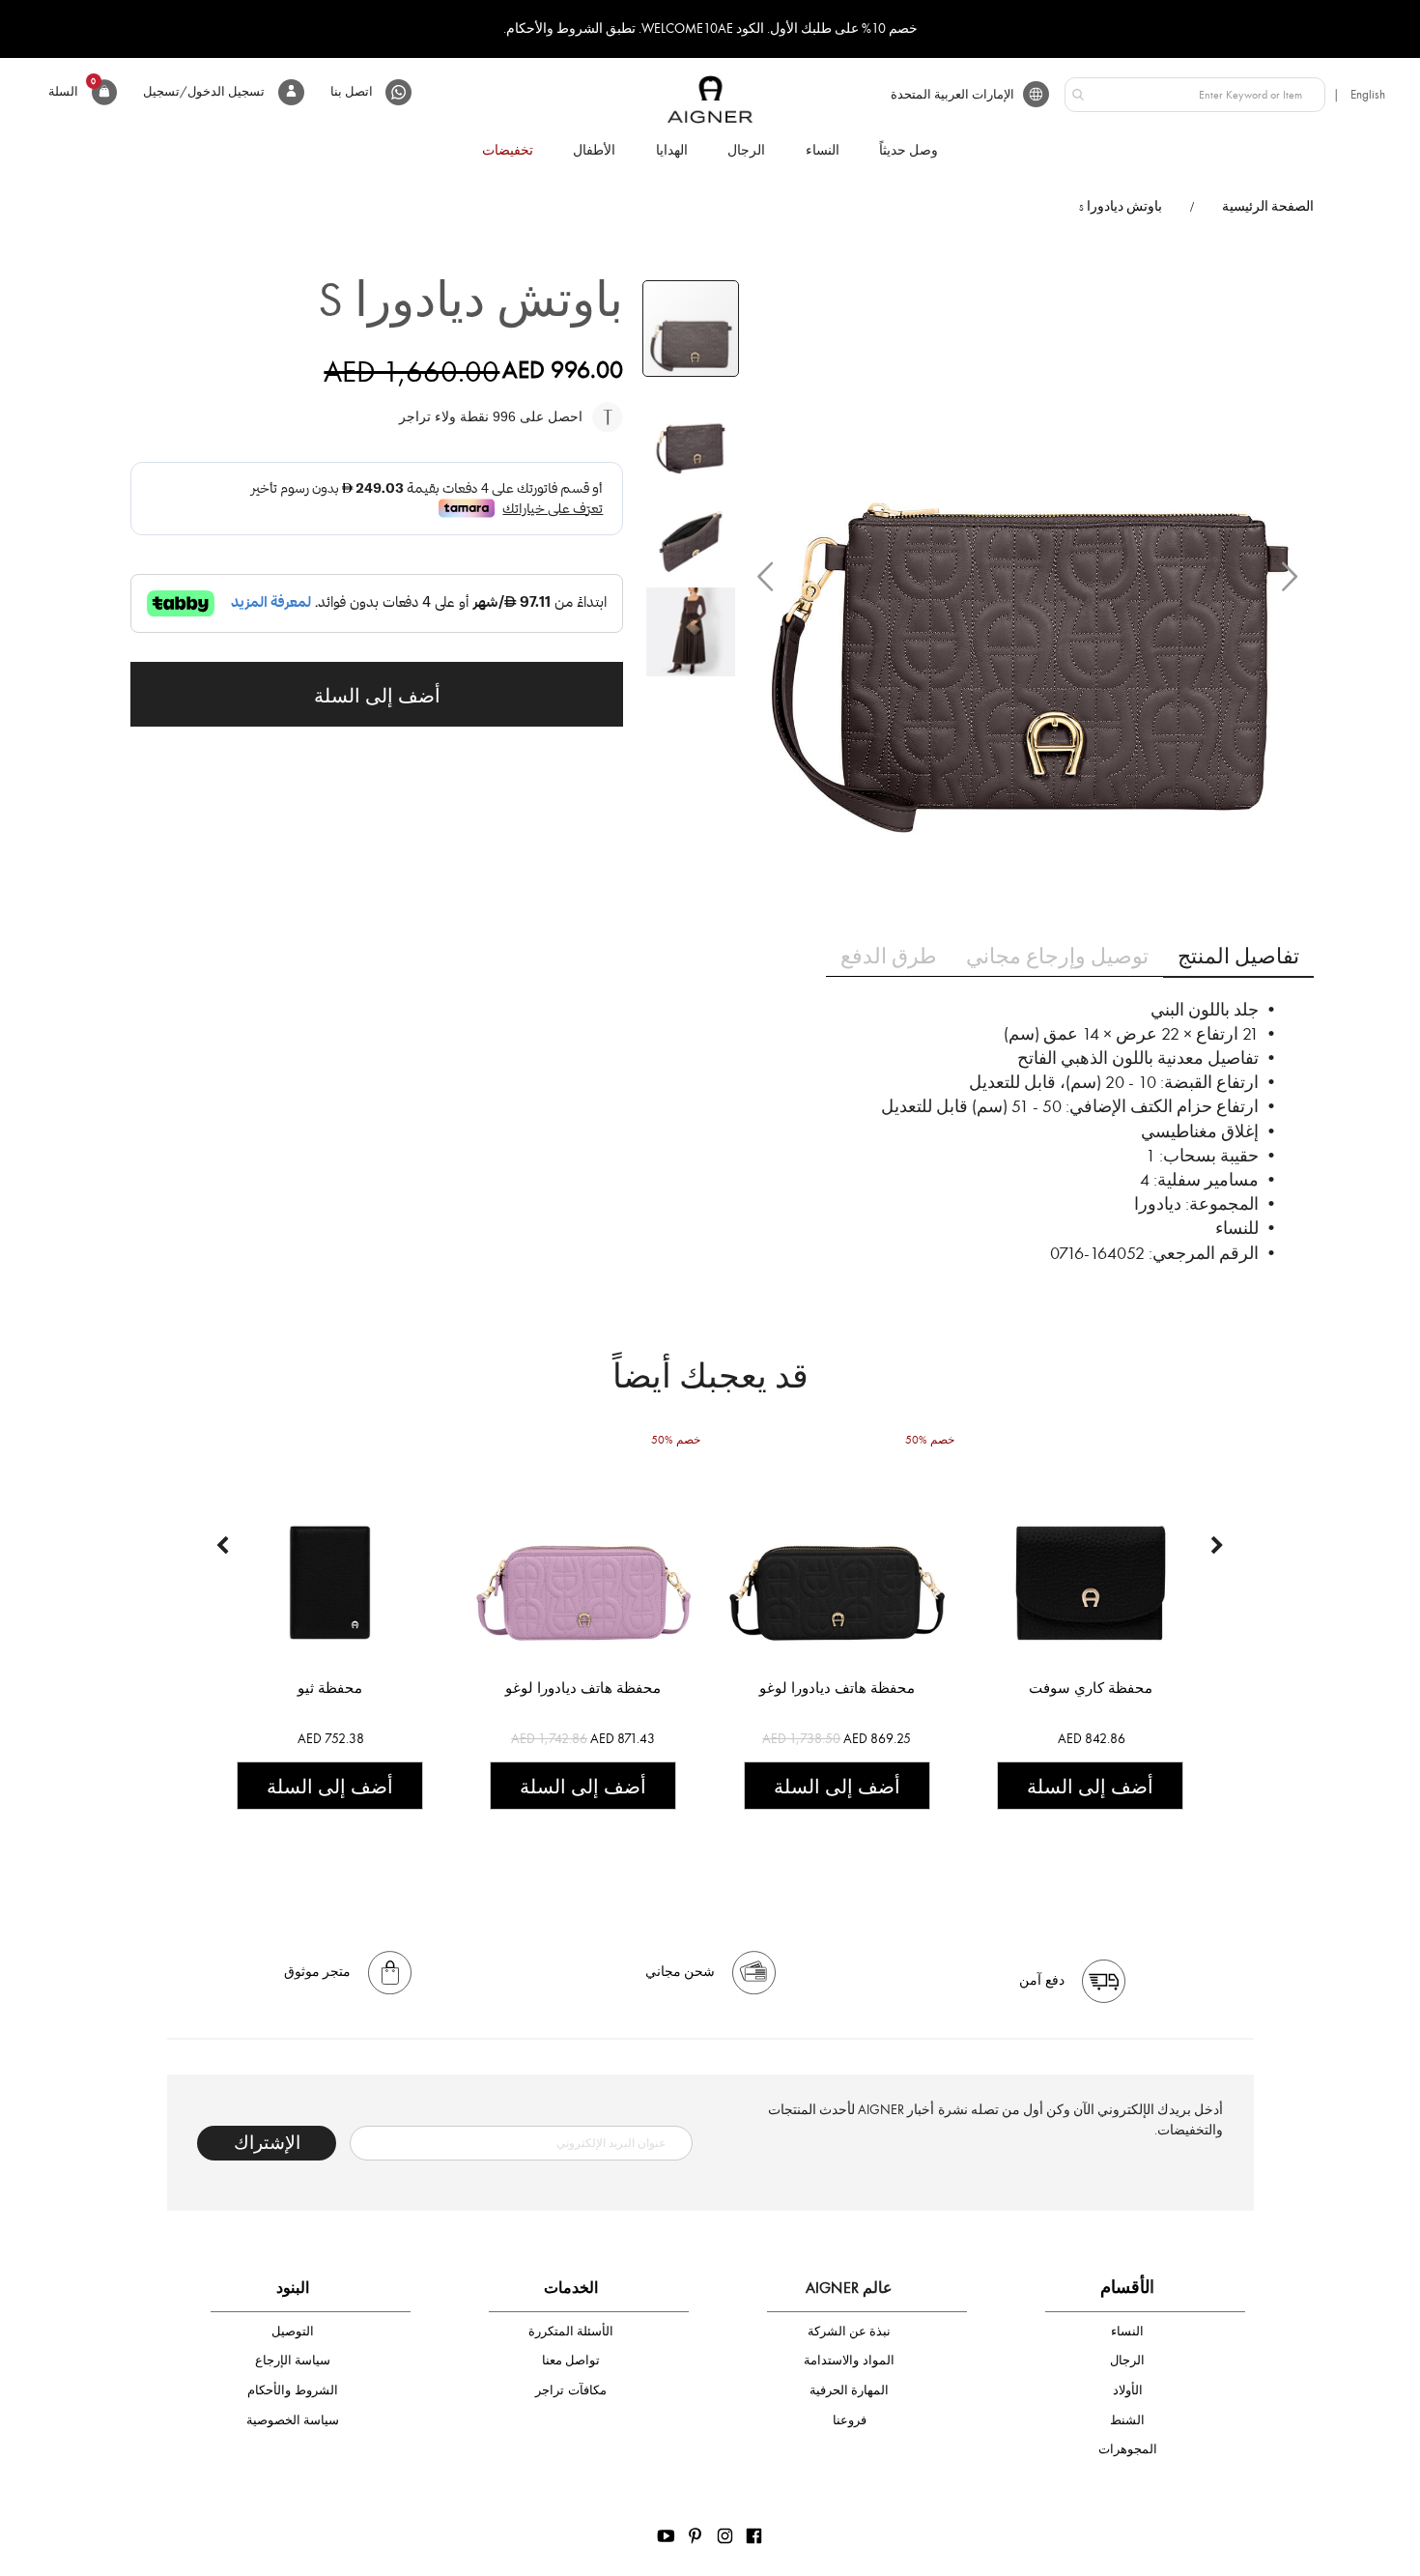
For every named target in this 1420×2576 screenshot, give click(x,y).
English (1368, 94)
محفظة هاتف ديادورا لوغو (583, 1688)
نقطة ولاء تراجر (446, 416)
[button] (765, 576)
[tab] (1238, 956)
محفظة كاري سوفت (1091, 1688)
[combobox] (1195, 95)
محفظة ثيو (330, 1688)
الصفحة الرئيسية (1268, 206)
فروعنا (850, 2420)
